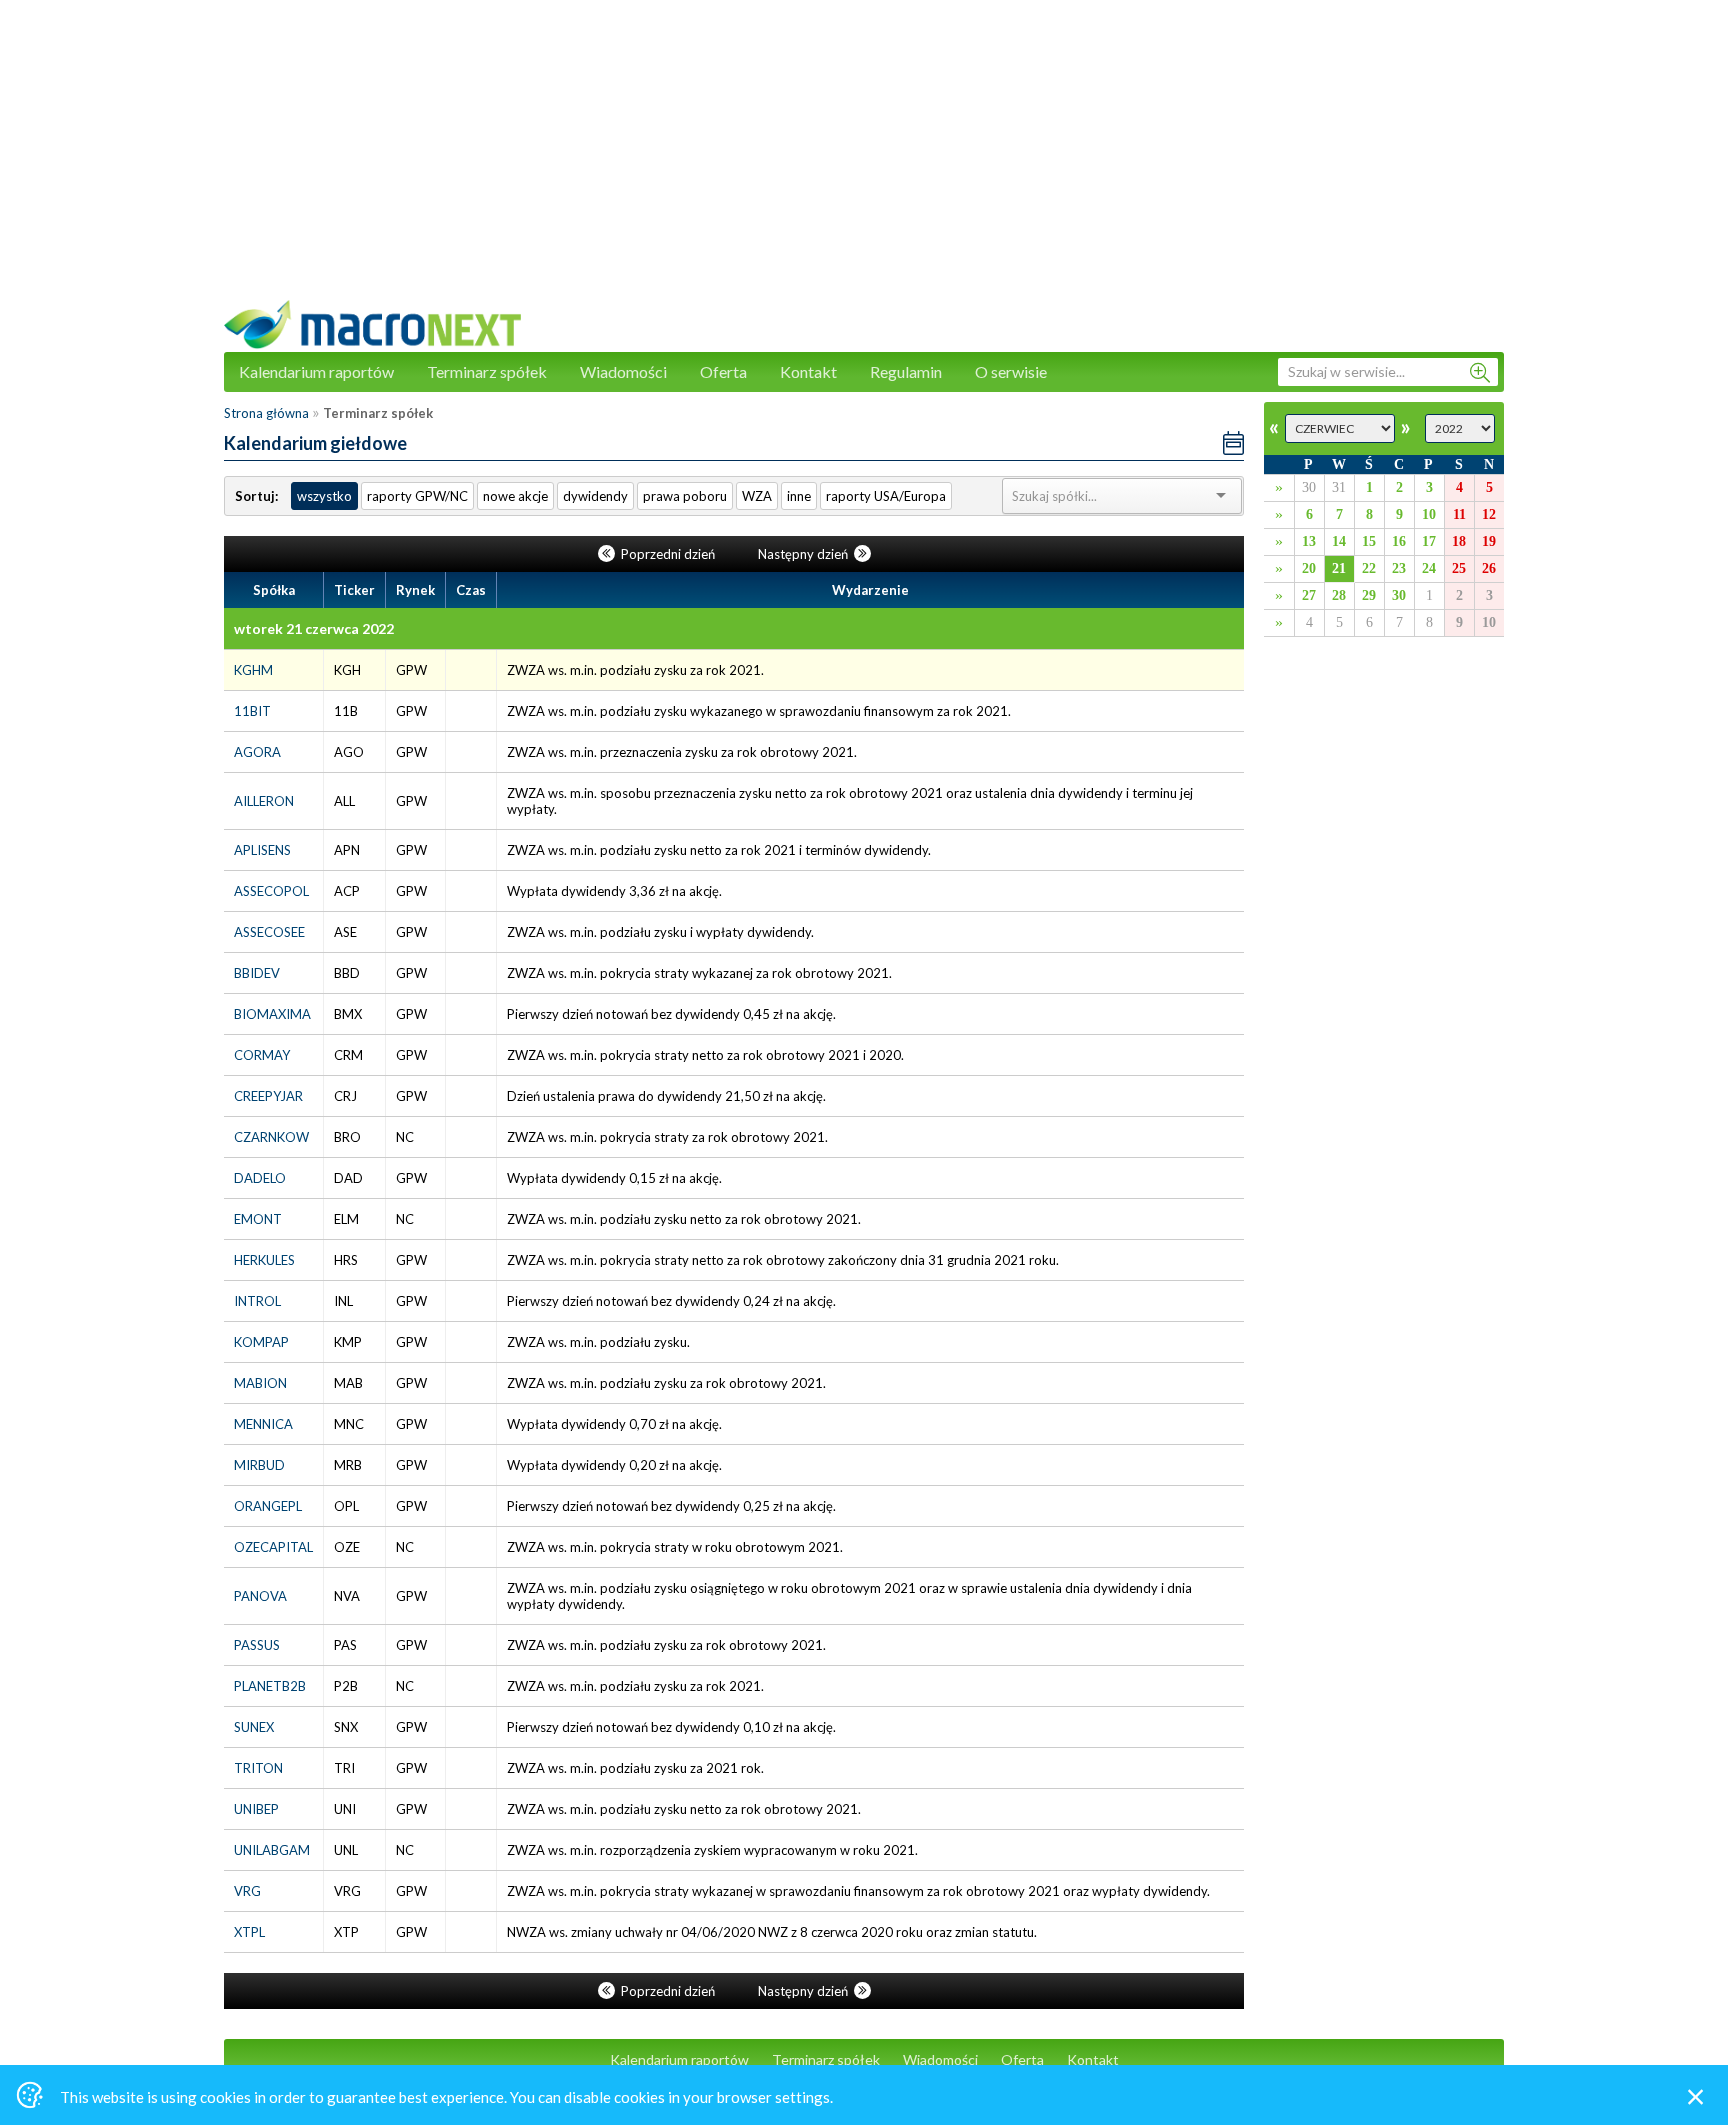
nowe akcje (515, 496)
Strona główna (266, 413)
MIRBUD (259, 1465)
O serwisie (1011, 371)
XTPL (249, 1932)
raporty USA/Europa (886, 496)
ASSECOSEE (269, 932)
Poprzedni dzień (668, 554)
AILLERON (264, 801)
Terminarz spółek (487, 371)
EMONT (258, 1219)
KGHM (253, 670)
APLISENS (262, 850)
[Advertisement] (864, 160)
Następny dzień (804, 554)
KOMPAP (261, 1342)
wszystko (324, 496)
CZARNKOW (271, 1137)
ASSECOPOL (271, 891)
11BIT (252, 711)
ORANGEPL (268, 1506)
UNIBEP (256, 1809)
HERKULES (264, 1260)
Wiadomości (623, 371)
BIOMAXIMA (272, 1014)
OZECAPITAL (273, 1547)
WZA (757, 496)
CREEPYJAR (268, 1096)
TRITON (258, 1768)
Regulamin (906, 371)
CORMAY (262, 1055)
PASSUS (257, 1645)
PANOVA (260, 1596)
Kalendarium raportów (316, 371)
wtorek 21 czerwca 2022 (314, 628)
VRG (247, 1891)
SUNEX (254, 1727)
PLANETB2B (270, 1686)
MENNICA (263, 1424)
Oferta (723, 371)
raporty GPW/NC (417, 496)
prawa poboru (685, 496)
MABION (260, 1383)
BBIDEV (257, 973)
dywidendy (595, 496)
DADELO (260, 1178)
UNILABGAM (272, 1850)
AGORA (257, 752)
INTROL (257, 1301)
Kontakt (808, 371)
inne (799, 496)
